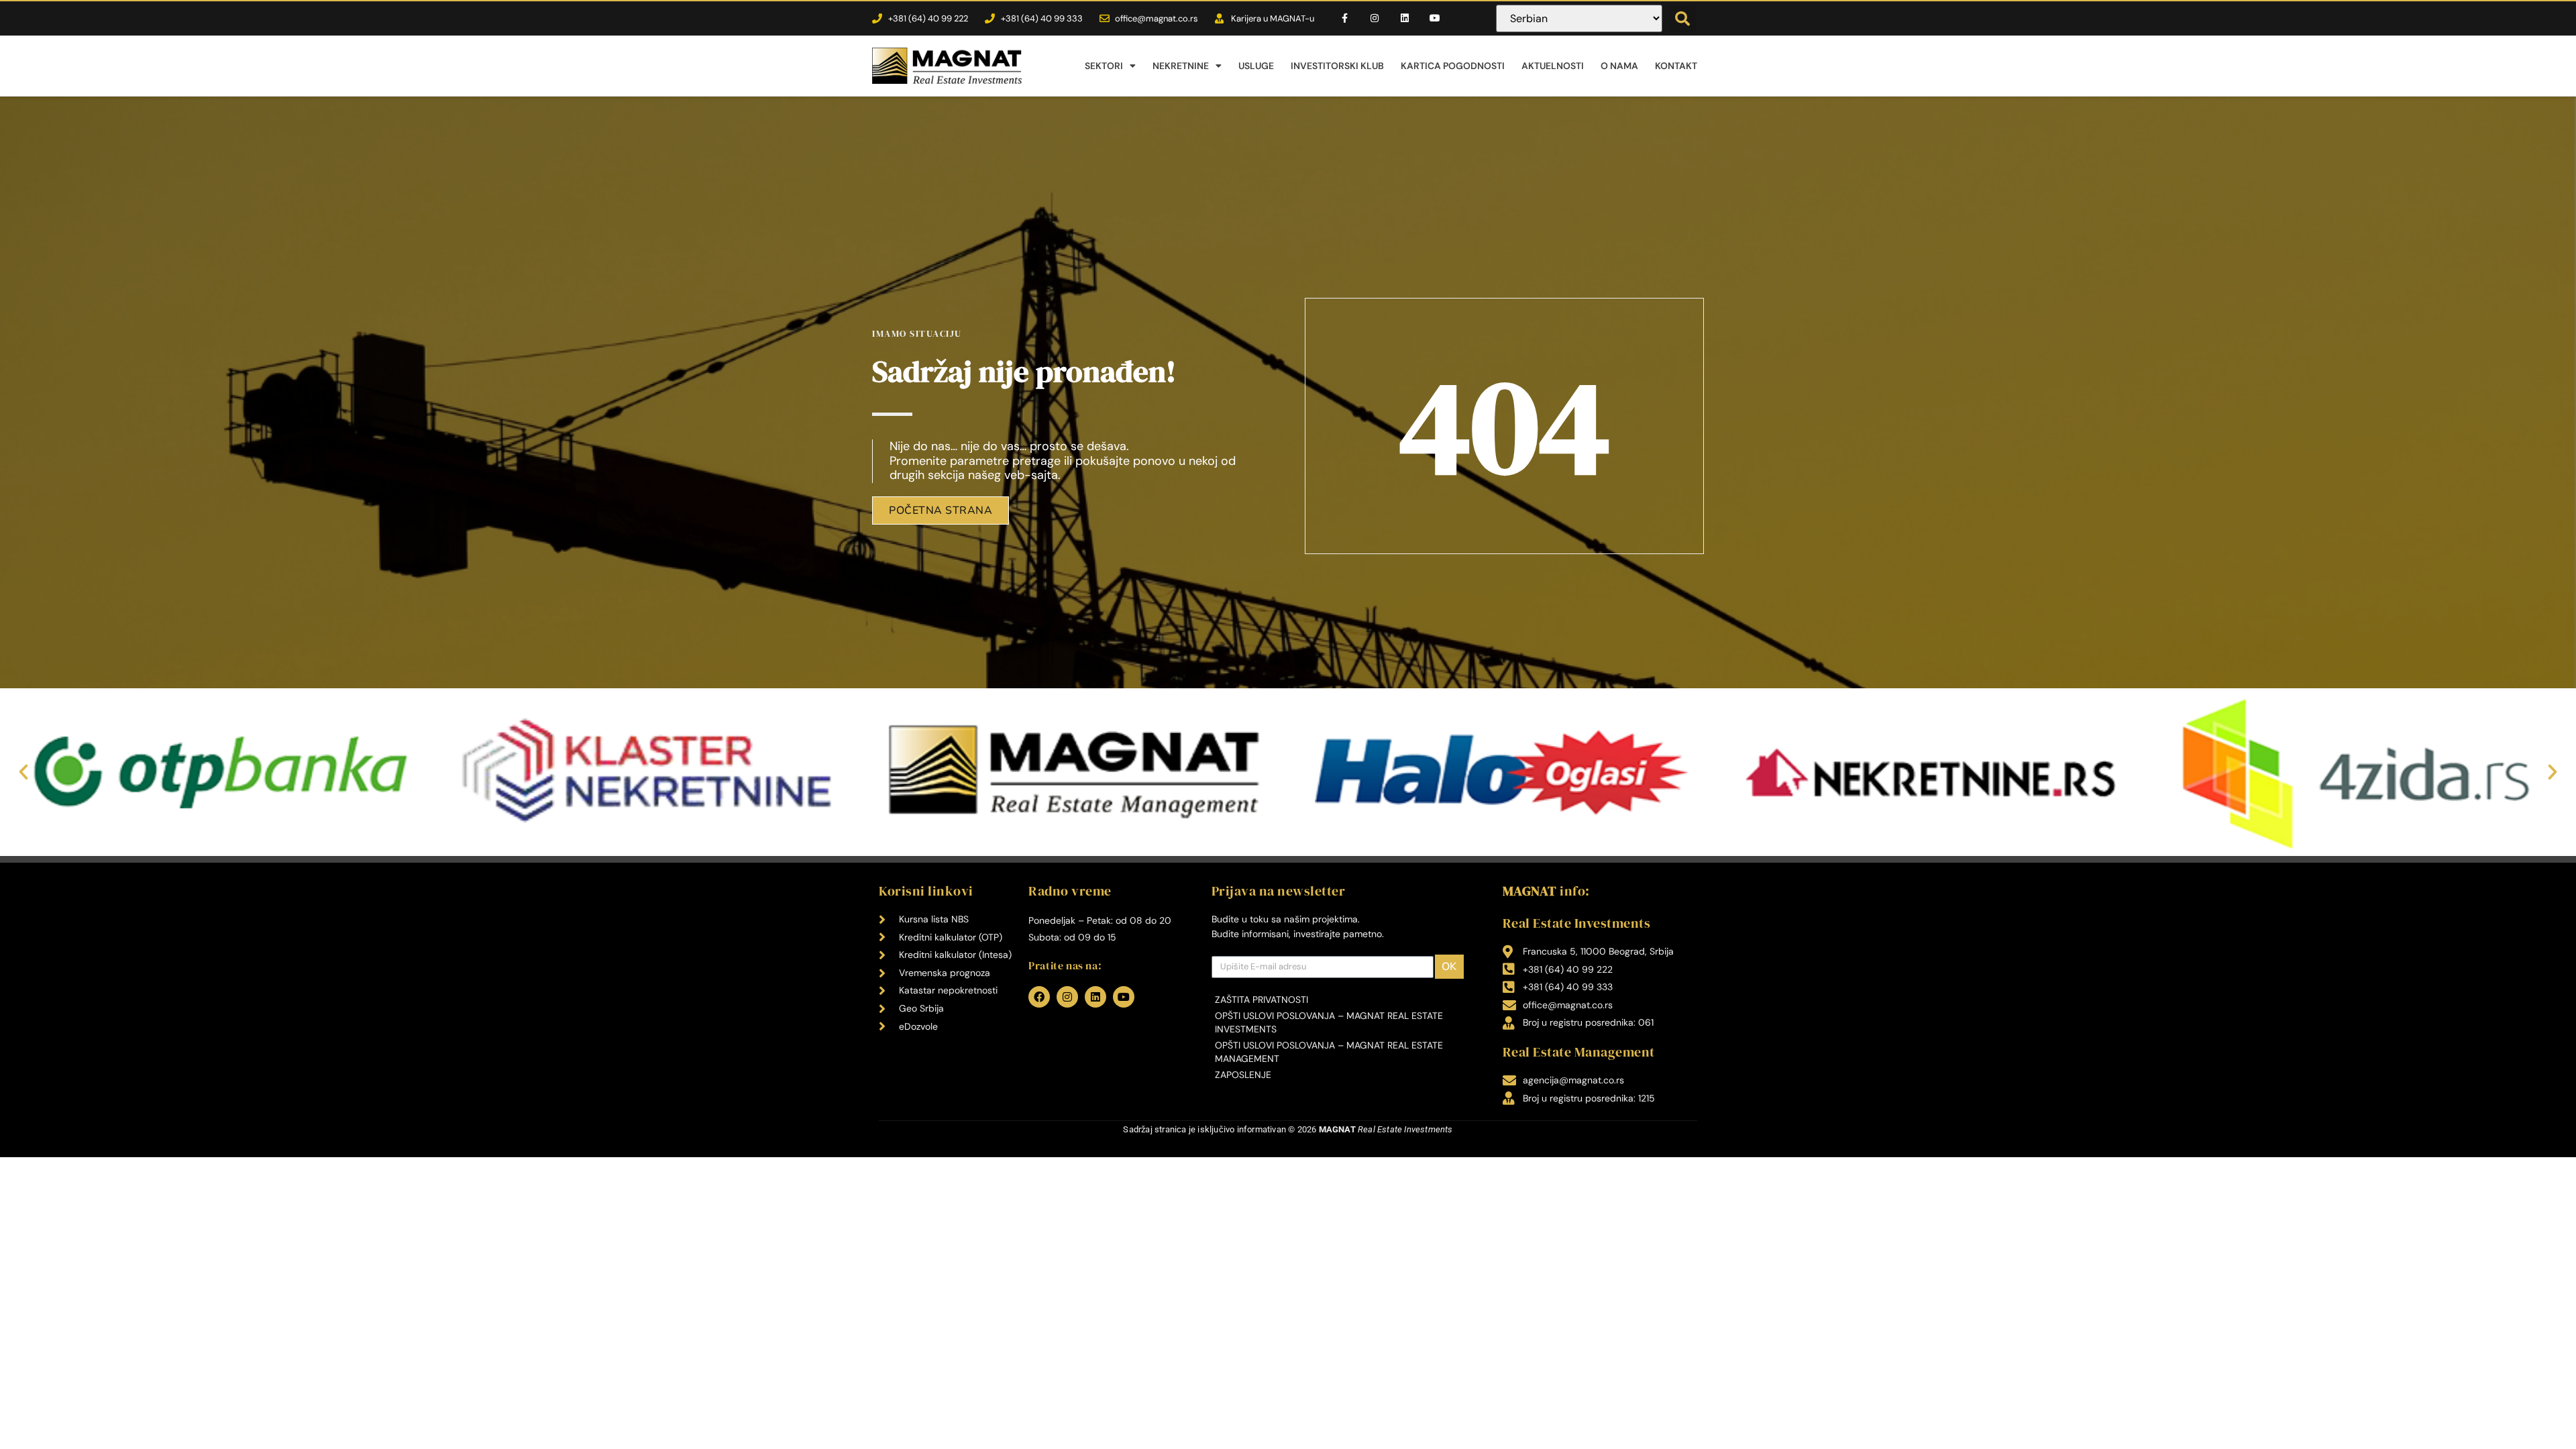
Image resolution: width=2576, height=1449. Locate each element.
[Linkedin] (1405, 18)
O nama (1619, 66)
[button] (1682, 19)
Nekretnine (1181, 66)
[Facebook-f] (1345, 18)
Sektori (1104, 66)
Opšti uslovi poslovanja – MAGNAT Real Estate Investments (1329, 1022)
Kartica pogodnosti (1453, 66)
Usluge (1256, 66)
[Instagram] (1375, 18)
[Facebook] (1039, 997)
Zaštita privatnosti (1262, 1000)
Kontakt (1676, 66)
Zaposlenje (1243, 1075)
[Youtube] (1435, 18)
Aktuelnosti (1553, 66)
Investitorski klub (1337, 66)
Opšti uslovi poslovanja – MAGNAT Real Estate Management (1329, 1052)
